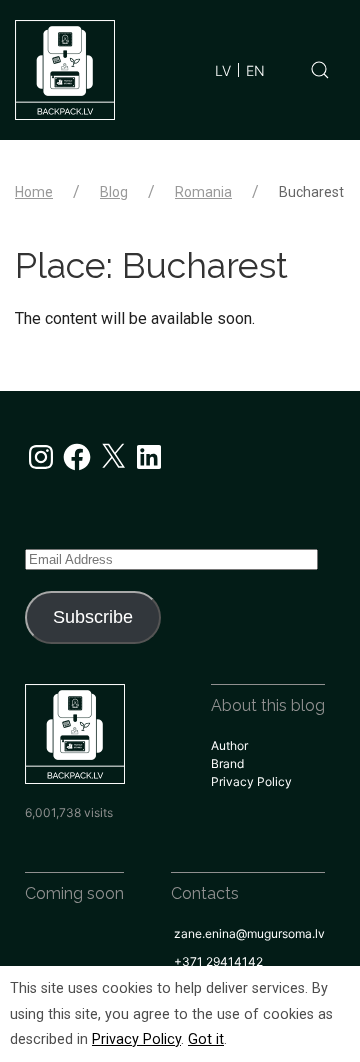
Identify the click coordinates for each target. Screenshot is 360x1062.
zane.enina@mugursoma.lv (249, 933)
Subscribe (93, 617)
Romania (203, 192)
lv (223, 70)
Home (34, 192)
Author (229, 745)
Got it (206, 1039)
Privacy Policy (251, 781)
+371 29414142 (218, 961)
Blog (114, 192)
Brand (227, 763)
